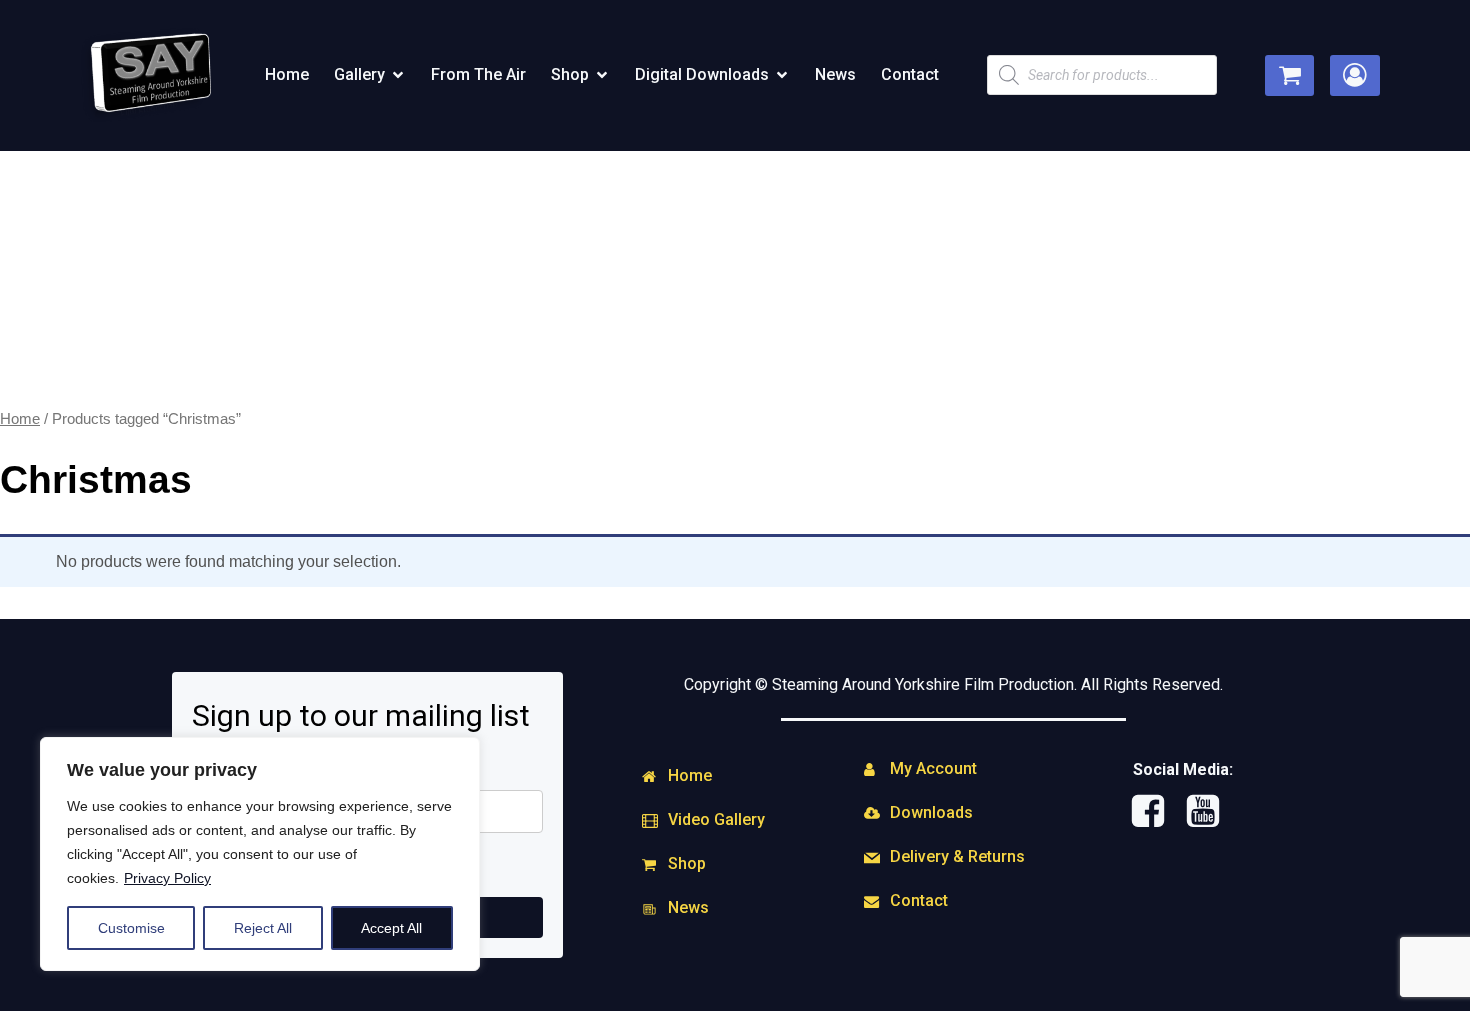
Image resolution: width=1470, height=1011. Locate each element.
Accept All (391, 928)
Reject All (263, 928)
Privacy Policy (167, 878)
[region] (260, 854)
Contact (910, 74)
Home (287, 74)
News (835, 74)
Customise (131, 928)
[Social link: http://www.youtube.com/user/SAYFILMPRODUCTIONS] (1210, 812)
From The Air (478, 74)
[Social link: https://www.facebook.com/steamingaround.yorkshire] (1155, 812)
